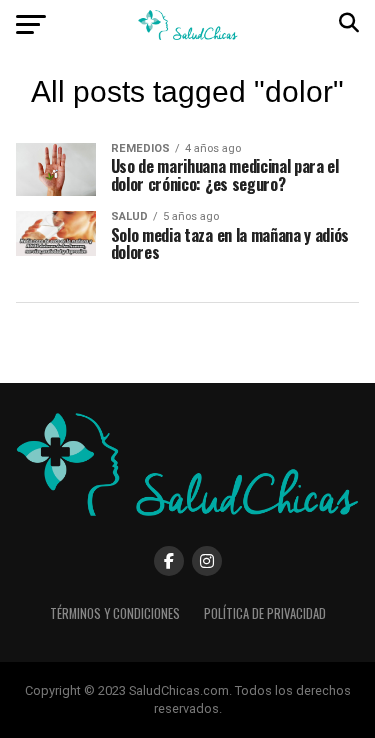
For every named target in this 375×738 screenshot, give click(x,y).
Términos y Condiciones (115, 613)
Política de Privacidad (265, 613)
